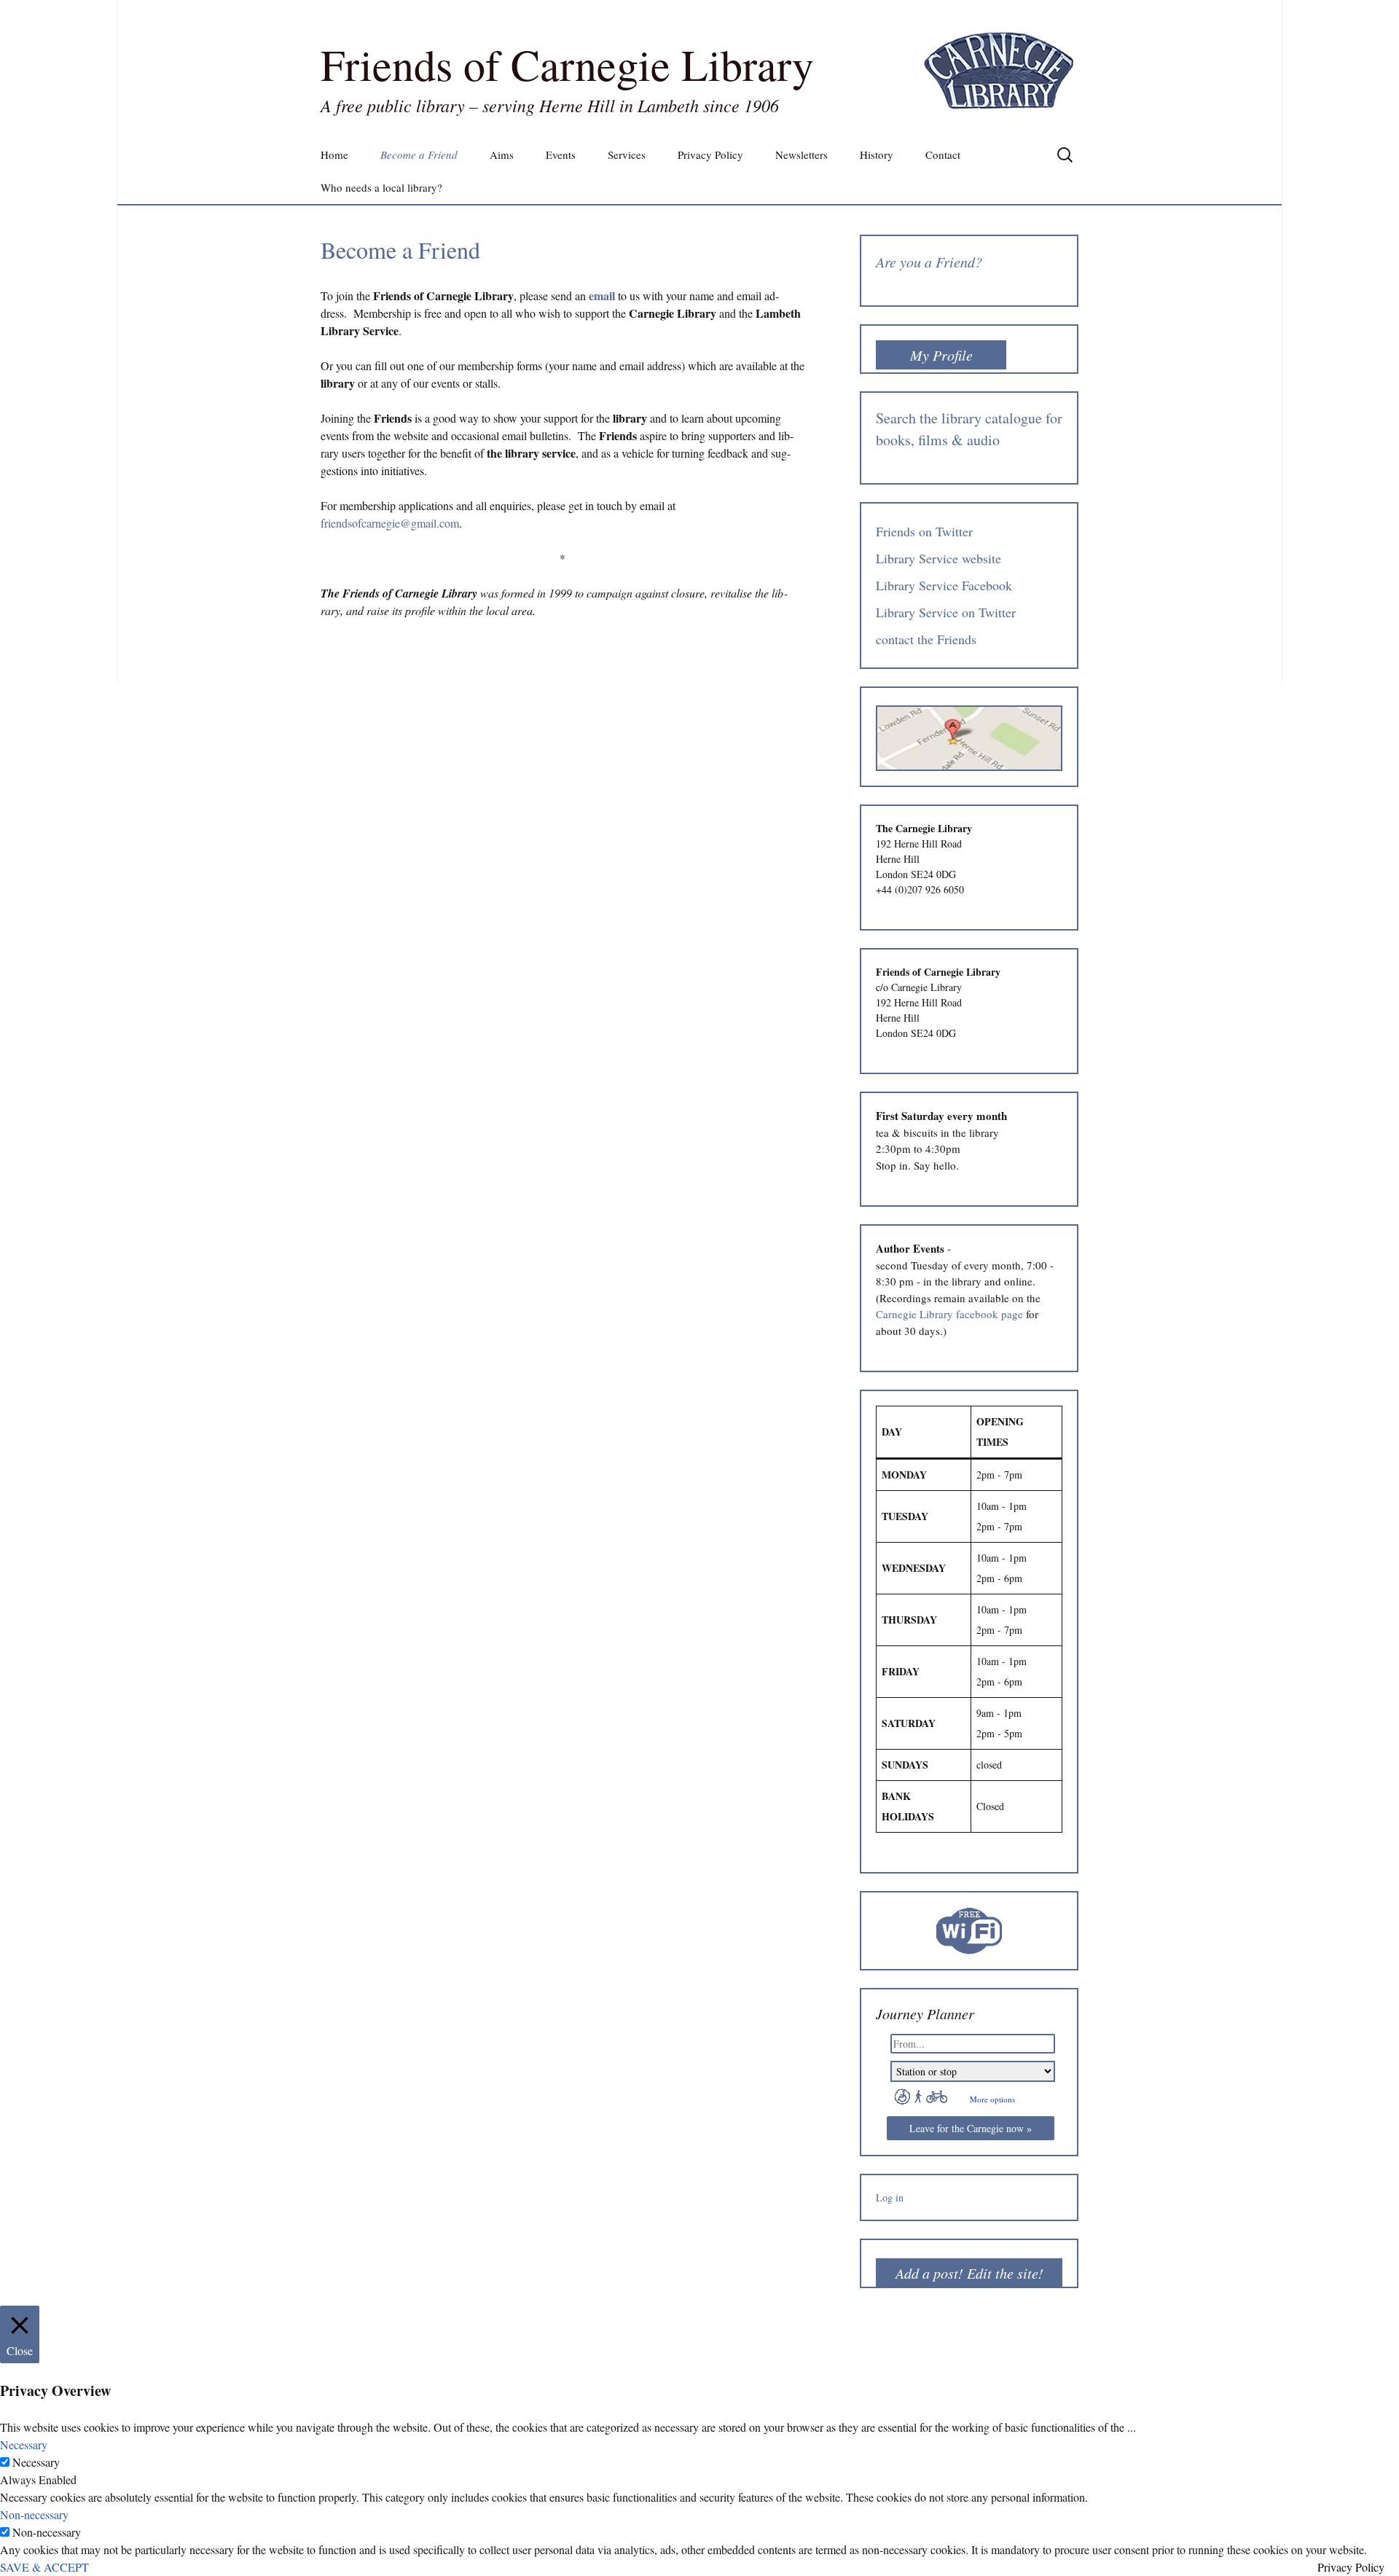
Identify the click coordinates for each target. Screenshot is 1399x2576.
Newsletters (802, 154)
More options (992, 2099)
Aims (502, 154)
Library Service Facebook (944, 585)
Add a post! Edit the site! (969, 2273)
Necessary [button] (24, 2444)
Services (627, 154)
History (877, 154)
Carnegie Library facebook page (949, 1314)
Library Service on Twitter (946, 612)
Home (334, 154)
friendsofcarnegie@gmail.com (390, 523)
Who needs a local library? (381, 187)
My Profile (941, 355)
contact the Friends (926, 639)
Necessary (36, 2462)
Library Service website (938, 558)
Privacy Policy (710, 154)
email (602, 295)
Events (561, 154)
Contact (943, 154)
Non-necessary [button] (34, 2514)
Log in (890, 2197)
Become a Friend (419, 154)
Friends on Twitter (924, 531)
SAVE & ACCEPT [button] (44, 2567)
